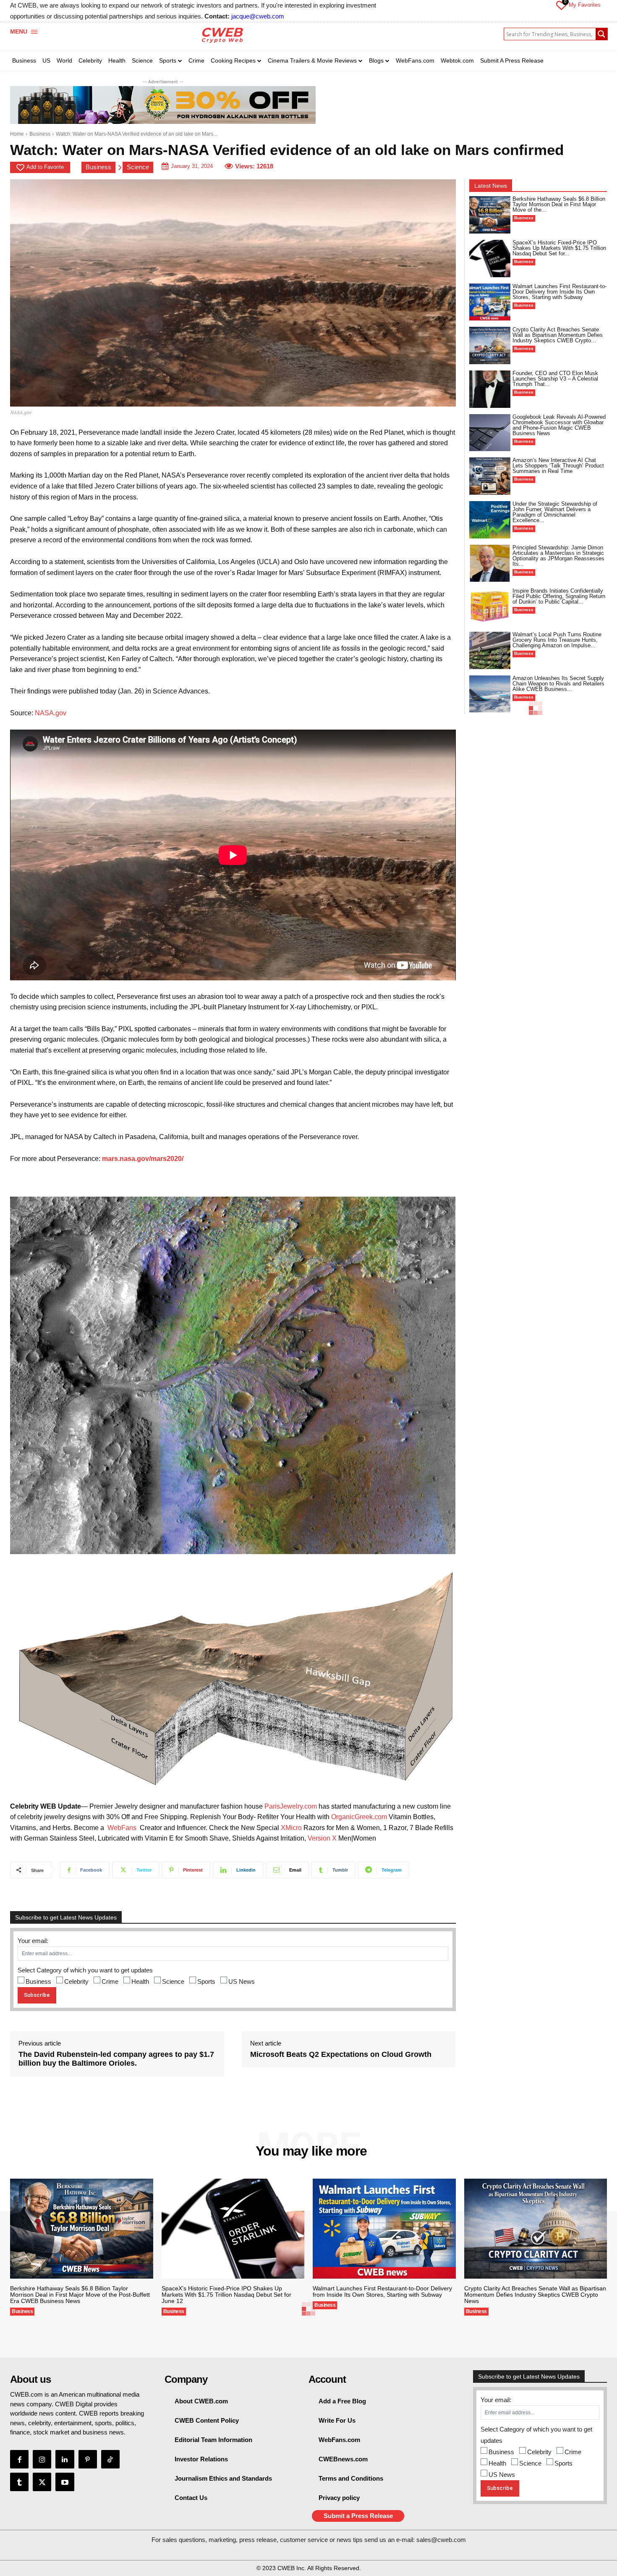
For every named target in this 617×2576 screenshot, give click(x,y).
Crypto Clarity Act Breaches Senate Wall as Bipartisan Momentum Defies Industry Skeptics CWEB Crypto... (558, 335)
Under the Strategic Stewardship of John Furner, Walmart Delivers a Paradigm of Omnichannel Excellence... (555, 512)
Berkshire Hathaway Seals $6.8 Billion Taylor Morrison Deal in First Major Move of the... (559, 204)
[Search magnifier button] (601, 34)
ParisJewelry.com (291, 1806)
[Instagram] (42, 2459)
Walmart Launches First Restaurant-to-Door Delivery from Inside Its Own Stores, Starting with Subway (559, 292)
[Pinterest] (88, 2459)
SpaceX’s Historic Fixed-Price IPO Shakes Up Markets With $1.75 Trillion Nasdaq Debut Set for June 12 (226, 2295)
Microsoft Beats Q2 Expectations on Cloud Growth (341, 2054)
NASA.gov (51, 713)
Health (140, 1981)
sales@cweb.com (441, 2540)
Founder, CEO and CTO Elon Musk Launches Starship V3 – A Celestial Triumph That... (555, 379)
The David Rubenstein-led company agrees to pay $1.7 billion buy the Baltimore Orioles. (116, 2059)
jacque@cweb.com (258, 16)
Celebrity (76, 1981)
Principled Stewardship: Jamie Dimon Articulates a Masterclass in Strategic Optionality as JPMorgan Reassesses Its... (558, 556)
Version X (322, 1838)
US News (242, 1981)
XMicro (291, 1828)
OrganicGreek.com (359, 1817)
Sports (206, 1981)
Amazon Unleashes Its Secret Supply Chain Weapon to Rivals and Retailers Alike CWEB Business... (558, 684)
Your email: (33, 1941)
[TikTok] (110, 2459)
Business (40, 134)
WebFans (122, 1828)
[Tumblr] (19, 2482)
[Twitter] (42, 2482)
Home (17, 134)
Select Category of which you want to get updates (85, 1970)
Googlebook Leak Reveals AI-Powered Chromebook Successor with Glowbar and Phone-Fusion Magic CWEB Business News (559, 425)
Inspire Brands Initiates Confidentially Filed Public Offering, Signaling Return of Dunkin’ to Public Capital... (559, 596)
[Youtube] (65, 2482)
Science (138, 167)
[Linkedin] (65, 2459)
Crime (110, 1981)
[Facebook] (19, 2459)
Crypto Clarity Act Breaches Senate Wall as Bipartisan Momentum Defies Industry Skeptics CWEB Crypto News (535, 2295)
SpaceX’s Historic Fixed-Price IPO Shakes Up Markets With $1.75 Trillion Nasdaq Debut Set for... (559, 248)
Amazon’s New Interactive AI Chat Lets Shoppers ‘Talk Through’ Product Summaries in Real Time (558, 466)
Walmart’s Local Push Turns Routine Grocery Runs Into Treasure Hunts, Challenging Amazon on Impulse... (557, 640)
